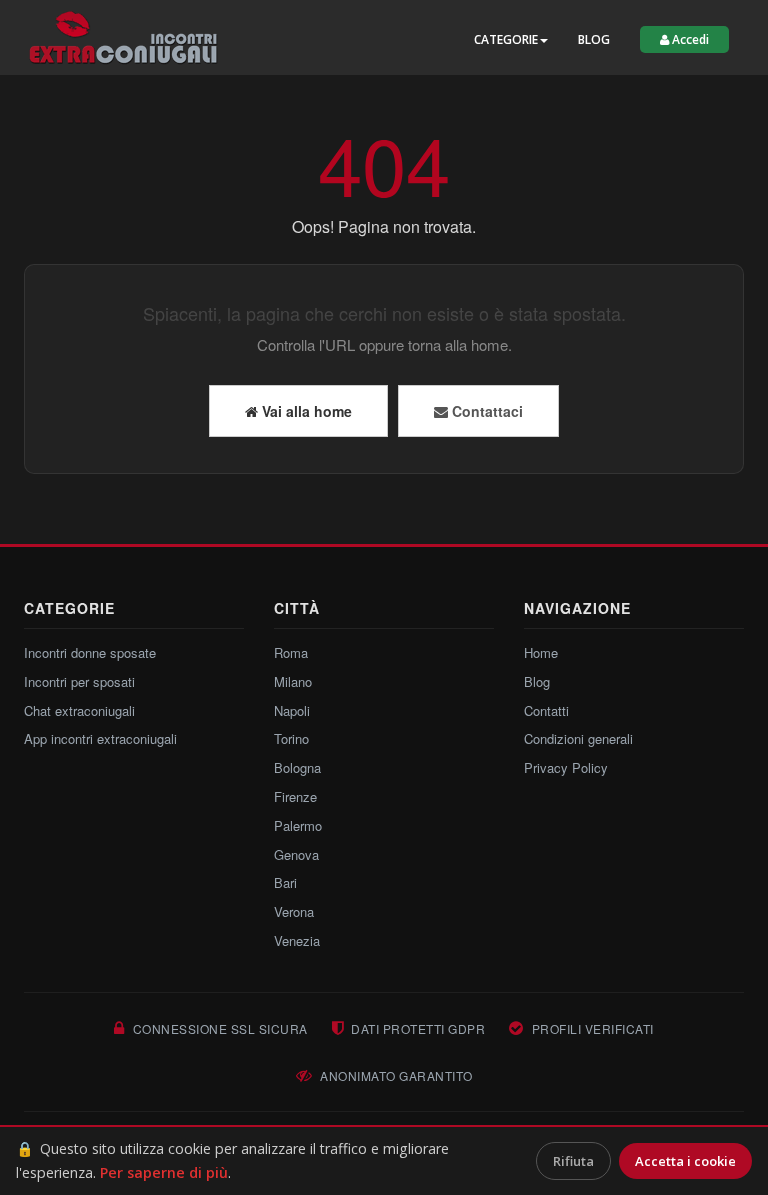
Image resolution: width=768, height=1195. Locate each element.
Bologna (297, 767)
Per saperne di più (164, 1172)
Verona (294, 911)
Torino (291, 738)
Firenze (295, 796)
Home (541, 652)
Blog (594, 39)
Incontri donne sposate (90, 652)
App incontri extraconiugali (100, 738)
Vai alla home (305, 411)
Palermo (298, 825)
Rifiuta (573, 1161)
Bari (285, 882)
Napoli (292, 710)
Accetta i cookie (685, 1161)
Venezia (297, 940)
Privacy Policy (566, 767)
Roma (291, 652)
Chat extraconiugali (79, 710)
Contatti (546, 710)
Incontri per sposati (79, 681)
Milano (293, 681)
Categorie (506, 39)
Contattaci (485, 411)
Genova (296, 854)
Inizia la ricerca (339, 36)
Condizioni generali (578, 738)
